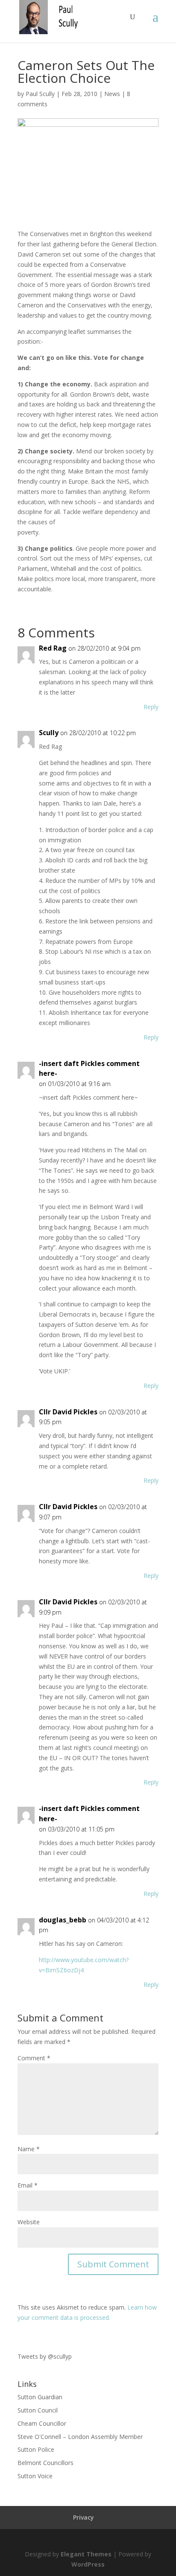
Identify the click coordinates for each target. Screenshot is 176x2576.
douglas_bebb (63, 1920)
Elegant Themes (86, 2554)
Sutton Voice (35, 2476)
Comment (34, 2058)
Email (28, 2185)
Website (29, 2222)
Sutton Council (38, 2410)
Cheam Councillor (42, 2423)
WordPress (88, 2564)
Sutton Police (36, 2449)
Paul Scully (40, 94)
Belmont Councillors (45, 2463)
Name (29, 2149)
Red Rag (53, 648)
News (112, 94)
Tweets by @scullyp (45, 2356)
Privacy (84, 2517)
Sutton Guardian (40, 2397)
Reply (151, 707)
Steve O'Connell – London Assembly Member (80, 2437)
